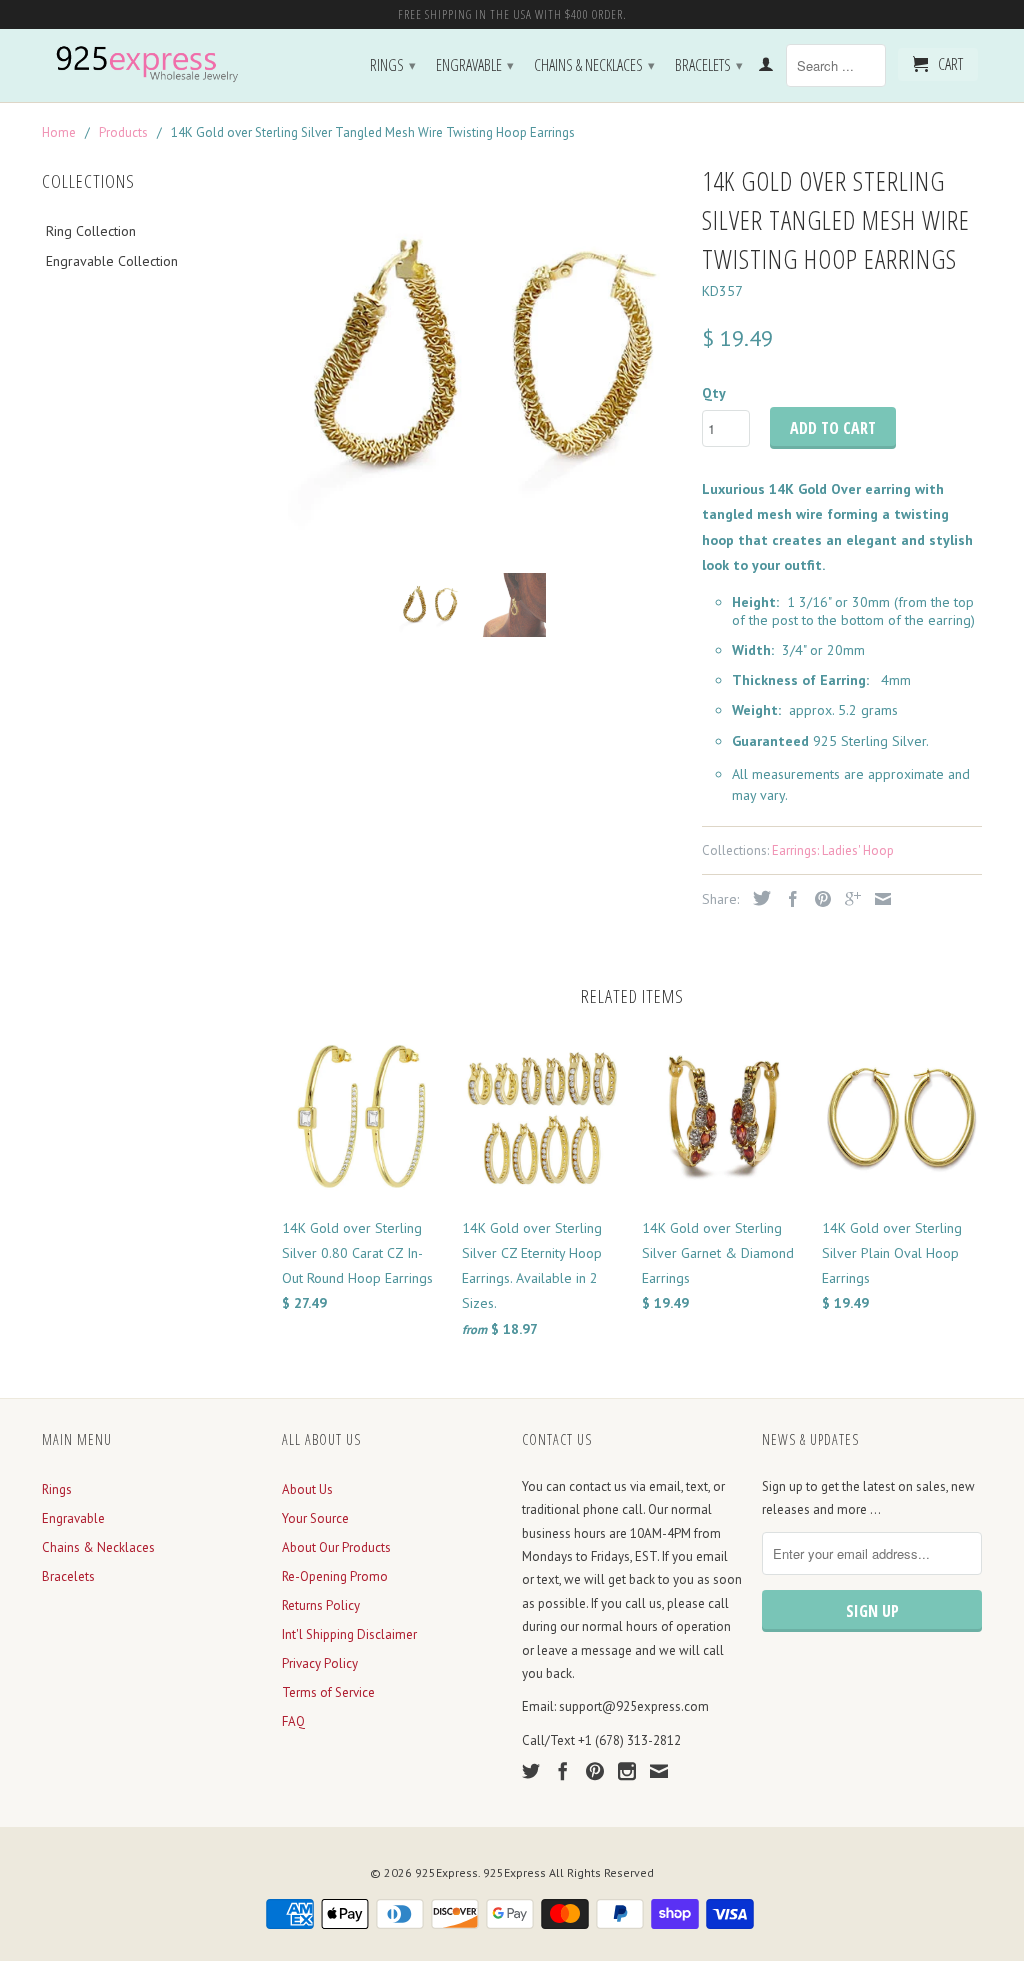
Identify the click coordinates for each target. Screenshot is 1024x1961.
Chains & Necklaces (594, 65)
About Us (307, 1489)
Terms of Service (328, 1692)
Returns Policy (321, 1605)
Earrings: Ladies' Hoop (833, 850)
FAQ (293, 1721)
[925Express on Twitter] (531, 1771)
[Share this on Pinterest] (818, 899)
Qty (714, 393)
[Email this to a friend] (878, 899)
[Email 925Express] (659, 1771)
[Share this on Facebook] (788, 899)
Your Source (315, 1518)
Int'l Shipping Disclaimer (349, 1634)
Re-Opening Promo (335, 1576)
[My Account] (766, 68)
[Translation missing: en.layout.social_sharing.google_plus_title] (848, 899)
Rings (393, 65)
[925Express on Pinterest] (595, 1771)
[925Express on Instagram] (627, 1771)
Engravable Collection (112, 261)
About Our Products (336, 1547)
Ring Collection (91, 231)
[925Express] (152, 64)
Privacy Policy (320, 1663)
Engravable (475, 65)
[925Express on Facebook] (563, 1771)
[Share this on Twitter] (757, 898)
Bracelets (709, 65)
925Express (446, 1872)
